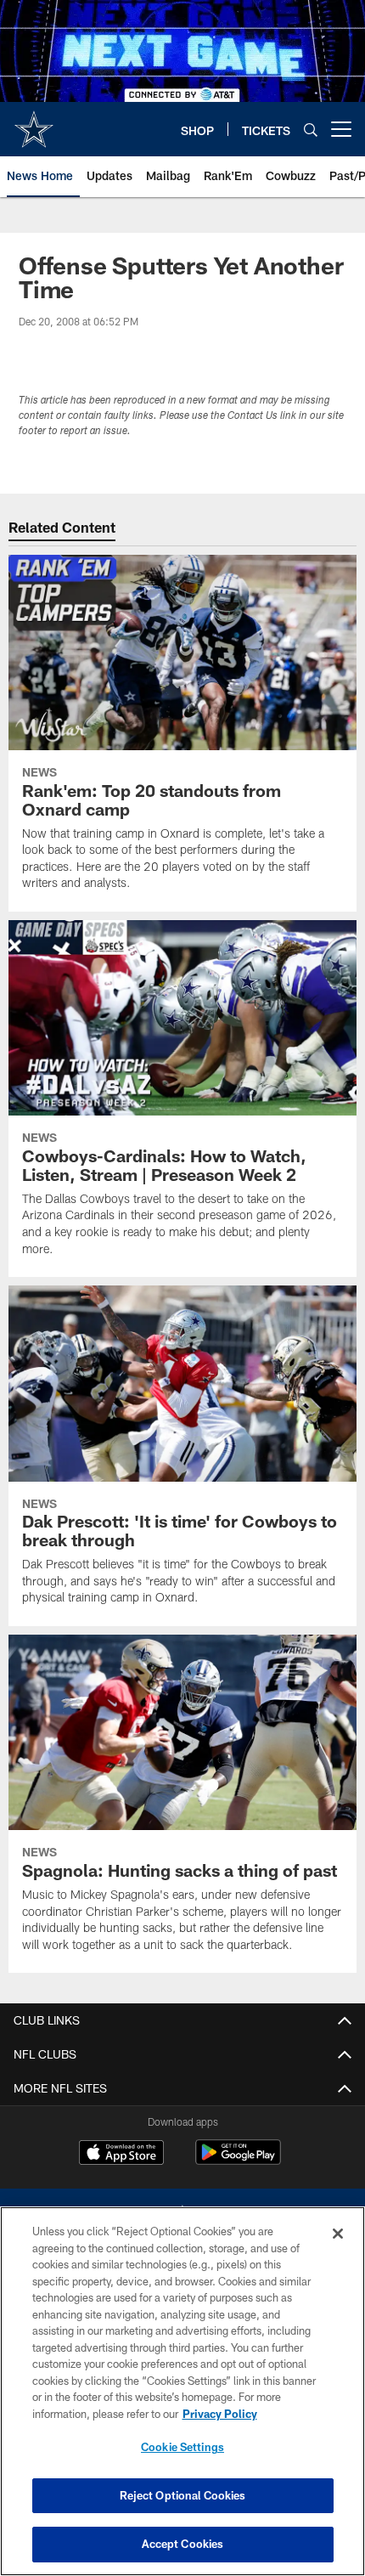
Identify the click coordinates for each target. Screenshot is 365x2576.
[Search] (311, 130)
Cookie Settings (182, 2447)
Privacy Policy (220, 2414)
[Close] (338, 2234)
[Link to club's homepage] (34, 122)
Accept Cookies (183, 2544)
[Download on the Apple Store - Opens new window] (121, 2155)
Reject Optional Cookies (183, 2495)
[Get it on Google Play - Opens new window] (238, 2161)
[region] (182, 2391)
